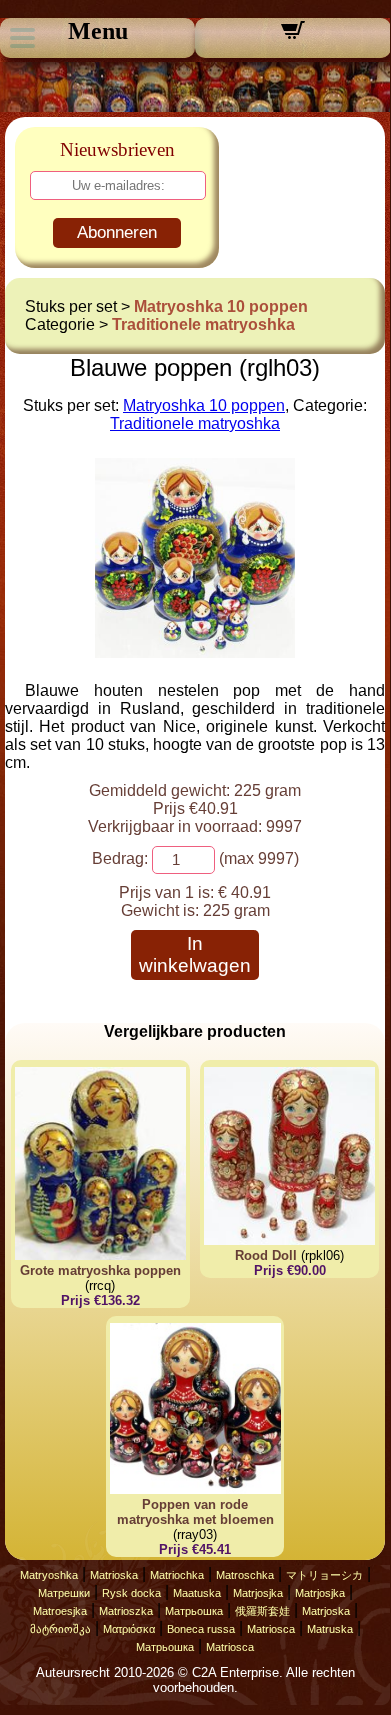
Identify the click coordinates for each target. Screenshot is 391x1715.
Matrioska (114, 1575)
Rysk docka (131, 1593)
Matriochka (177, 1575)
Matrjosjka (258, 1593)
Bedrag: (120, 858)
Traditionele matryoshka (203, 324)
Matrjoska (326, 1611)
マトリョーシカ (324, 1575)
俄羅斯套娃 (262, 1611)
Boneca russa (201, 1629)
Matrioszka (126, 1611)
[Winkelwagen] (293, 36)
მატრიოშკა (60, 1629)
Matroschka (245, 1575)
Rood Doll (266, 1255)
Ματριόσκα (129, 1629)
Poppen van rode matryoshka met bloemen (195, 1512)
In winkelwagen (195, 954)
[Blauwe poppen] (195, 652)
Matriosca (271, 1629)
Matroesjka (60, 1611)
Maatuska (197, 1593)
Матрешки (64, 1593)
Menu (98, 31)
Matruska (330, 1629)
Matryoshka (49, 1575)
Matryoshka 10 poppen (221, 306)
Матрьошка (194, 1611)
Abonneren (117, 232)
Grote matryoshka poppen (100, 1270)
